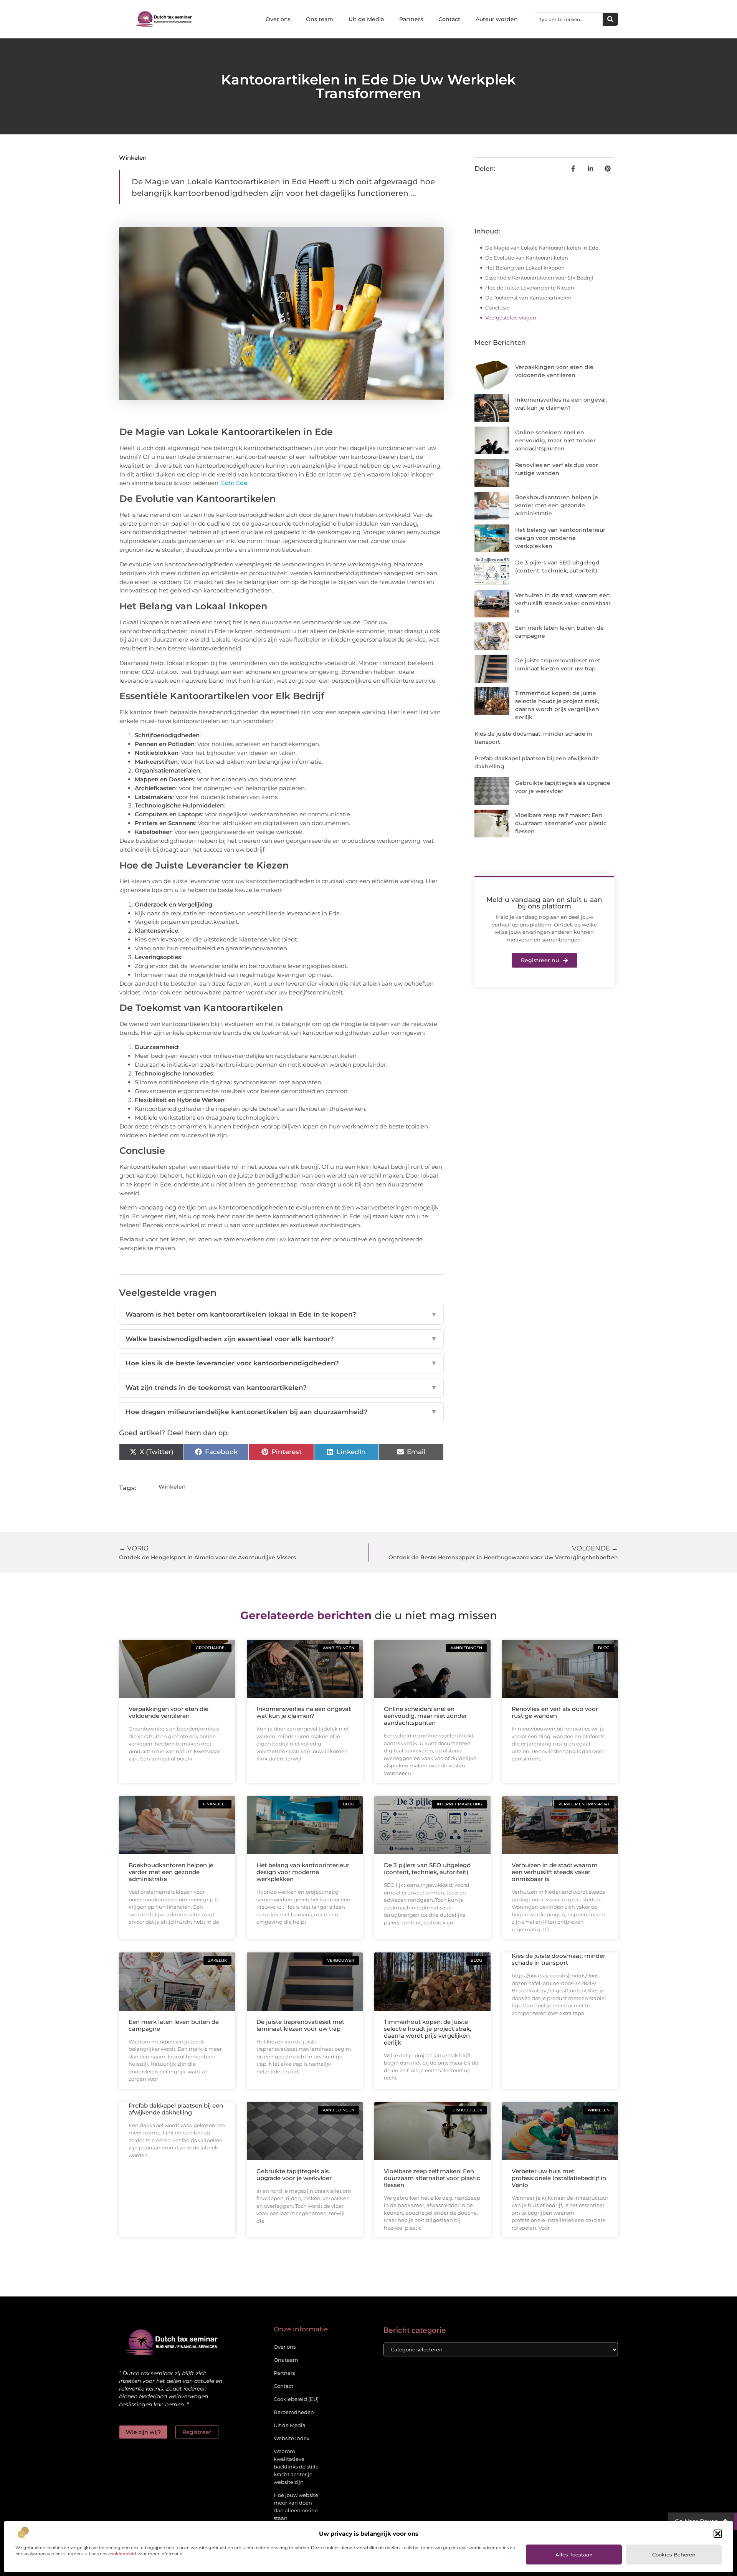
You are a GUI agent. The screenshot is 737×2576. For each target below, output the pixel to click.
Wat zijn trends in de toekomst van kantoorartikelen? (281, 1388)
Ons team (320, 19)
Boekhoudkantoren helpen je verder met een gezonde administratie (557, 505)
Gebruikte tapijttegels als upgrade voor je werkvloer (294, 2175)
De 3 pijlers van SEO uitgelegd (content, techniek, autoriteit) (427, 1869)
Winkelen (133, 158)
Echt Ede (234, 483)
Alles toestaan (574, 2554)
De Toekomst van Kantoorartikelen (528, 298)
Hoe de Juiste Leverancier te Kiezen (530, 288)
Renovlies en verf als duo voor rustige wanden (555, 1712)
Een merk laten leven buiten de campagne (174, 2025)
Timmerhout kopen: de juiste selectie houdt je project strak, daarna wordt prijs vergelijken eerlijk (427, 2032)
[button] (718, 2534)
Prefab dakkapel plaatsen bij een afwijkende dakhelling (176, 2109)
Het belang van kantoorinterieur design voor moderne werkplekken (560, 538)
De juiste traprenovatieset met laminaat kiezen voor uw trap (300, 2025)
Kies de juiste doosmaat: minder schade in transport (559, 1959)
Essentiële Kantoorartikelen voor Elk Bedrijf (539, 278)
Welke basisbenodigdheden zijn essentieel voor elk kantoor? (281, 1339)
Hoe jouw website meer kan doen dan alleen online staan (296, 2507)
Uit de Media (366, 19)
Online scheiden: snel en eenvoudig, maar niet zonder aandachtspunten (555, 440)
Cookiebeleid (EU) (296, 2399)
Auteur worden (497, 19)
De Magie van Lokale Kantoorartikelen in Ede (542, 248)
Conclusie (497, 308)
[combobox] (569, 19)
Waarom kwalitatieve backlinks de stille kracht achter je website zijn (296, 2467)
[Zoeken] (610, 19)
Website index (292, 2438)
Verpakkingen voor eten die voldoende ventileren (169, 1712)
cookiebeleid (122, 2554)
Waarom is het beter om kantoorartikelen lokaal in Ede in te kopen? (281, 1314)
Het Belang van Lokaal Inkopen (525, 268)
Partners (411, 19)
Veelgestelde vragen (511, 318)
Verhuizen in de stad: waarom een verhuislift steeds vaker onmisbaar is (563, 603)
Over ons (278, 19)
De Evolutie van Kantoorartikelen (527, 258)
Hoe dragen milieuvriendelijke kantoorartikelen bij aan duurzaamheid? (281, 1412)
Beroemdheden (294, 2412)
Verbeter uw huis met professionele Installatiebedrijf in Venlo (559, 2178)
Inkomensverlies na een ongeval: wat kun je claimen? (304, 1712)
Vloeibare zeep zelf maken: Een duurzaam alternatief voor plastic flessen (561, 823)
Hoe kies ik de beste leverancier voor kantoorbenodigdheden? (281, 1363)
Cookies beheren (674, 2554)
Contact (449, 19)
